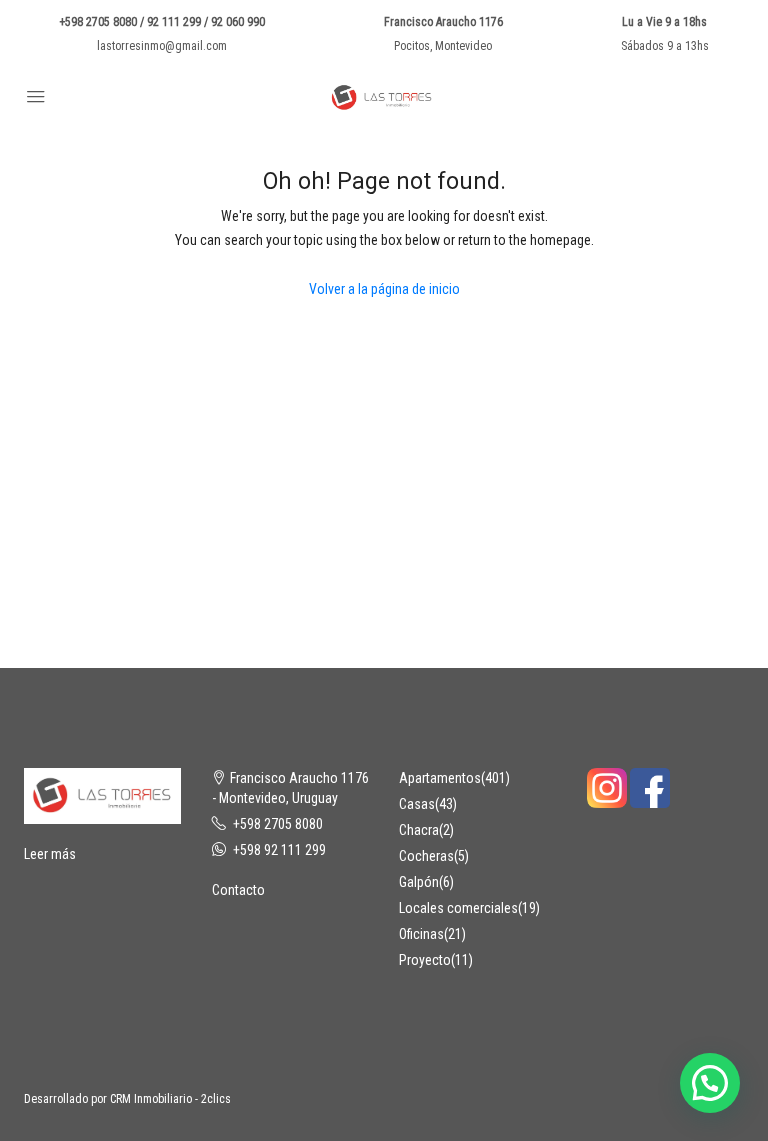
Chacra (419, 830)
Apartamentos (440, 778)
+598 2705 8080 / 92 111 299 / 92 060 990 (162, 22)
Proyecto (425, 960)
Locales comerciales (458, 908)
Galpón (419, 882)
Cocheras (426, 856)
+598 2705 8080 (278, 824)
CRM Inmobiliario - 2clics (170, 1099)
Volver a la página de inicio (384, 289)
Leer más (50, 854)
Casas (417, 804)
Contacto (238, 890)
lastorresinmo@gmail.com (162, 46)
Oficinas (421, 934)
